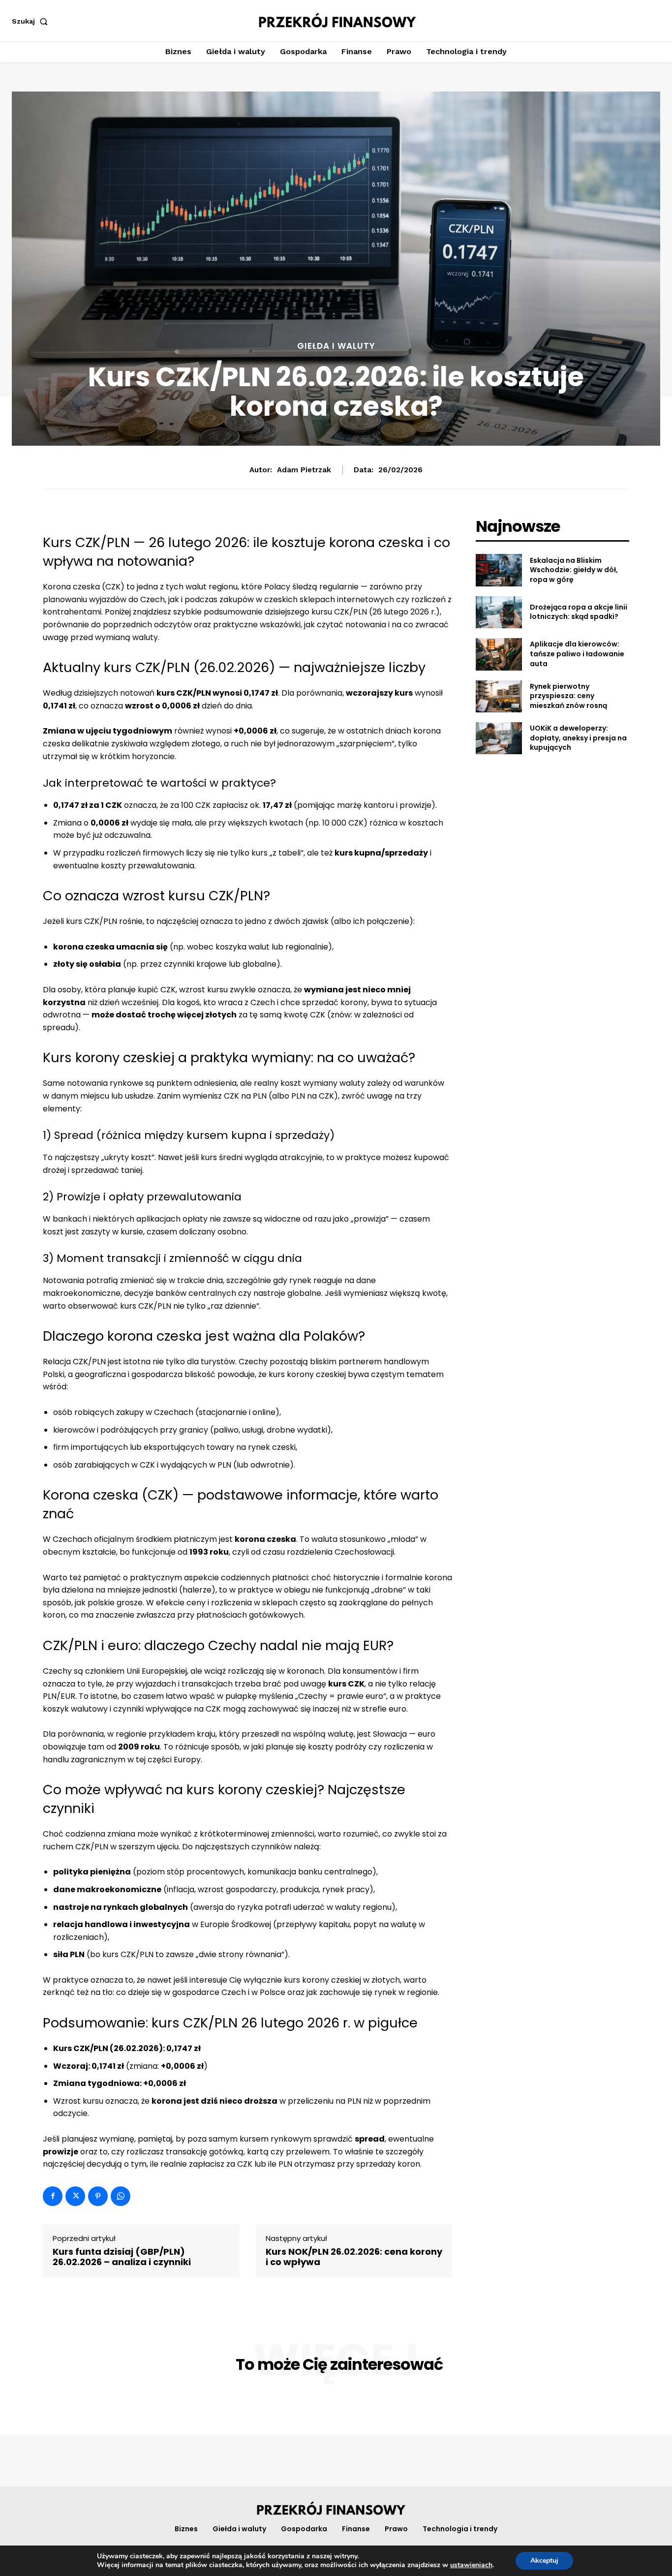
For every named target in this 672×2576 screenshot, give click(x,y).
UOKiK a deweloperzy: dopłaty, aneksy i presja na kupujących (578, 738)
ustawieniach (471, 2565)
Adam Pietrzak (304, 470)
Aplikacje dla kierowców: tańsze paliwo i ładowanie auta (577, 654)
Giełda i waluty (336, 346)
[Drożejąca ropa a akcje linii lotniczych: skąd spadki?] (499, 612)
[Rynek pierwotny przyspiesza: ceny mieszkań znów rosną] (499, 696)
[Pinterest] (98, 2196)
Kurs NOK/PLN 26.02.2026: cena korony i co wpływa (354, 2257)
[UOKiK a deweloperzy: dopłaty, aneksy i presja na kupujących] (499, 738)
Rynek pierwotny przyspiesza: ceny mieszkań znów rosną (568, 696)
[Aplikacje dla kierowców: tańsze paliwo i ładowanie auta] (499, 654)
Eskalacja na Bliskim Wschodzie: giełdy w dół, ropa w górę (574, 570)
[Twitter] (75, 2196)
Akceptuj (544, 2561)
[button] (32, 21)
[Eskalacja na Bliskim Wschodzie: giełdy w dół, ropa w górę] (499, 570)
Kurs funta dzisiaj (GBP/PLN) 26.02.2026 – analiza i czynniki (122, 2257)
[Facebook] (53, 2196)
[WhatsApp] (121, 2196)
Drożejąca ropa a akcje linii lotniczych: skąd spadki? (579, 612)
